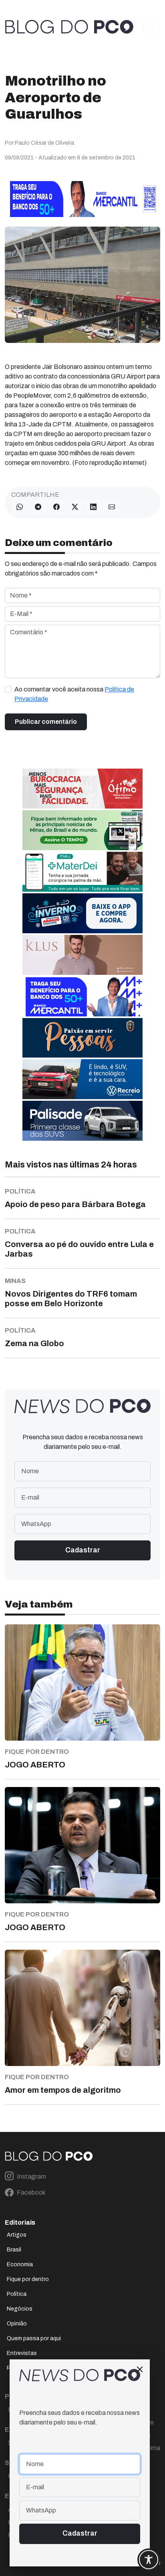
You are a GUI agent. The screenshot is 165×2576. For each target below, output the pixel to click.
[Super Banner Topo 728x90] (82, 198)
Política (17, 2294)
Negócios (20, 2309)
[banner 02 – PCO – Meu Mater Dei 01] (82, 871)
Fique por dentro (28, 2279)
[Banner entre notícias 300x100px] (82, 996)
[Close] (140, 2369)
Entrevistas (22, 2353)
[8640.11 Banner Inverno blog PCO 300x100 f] (82, 913)
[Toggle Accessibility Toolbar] (149, 2560)
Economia (20, 2264)
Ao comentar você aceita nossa (74, 694)
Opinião (17, 2324)
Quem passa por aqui (34, 2338)
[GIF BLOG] (82, 788)
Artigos (17, 2235)
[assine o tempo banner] (82, 830)
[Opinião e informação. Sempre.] (69, 27)
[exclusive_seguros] (82, 1037)
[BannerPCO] (82, 954)
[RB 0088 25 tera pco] (82, 1079)
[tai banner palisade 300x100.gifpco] (82, 1120)
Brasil (14, 2250)
